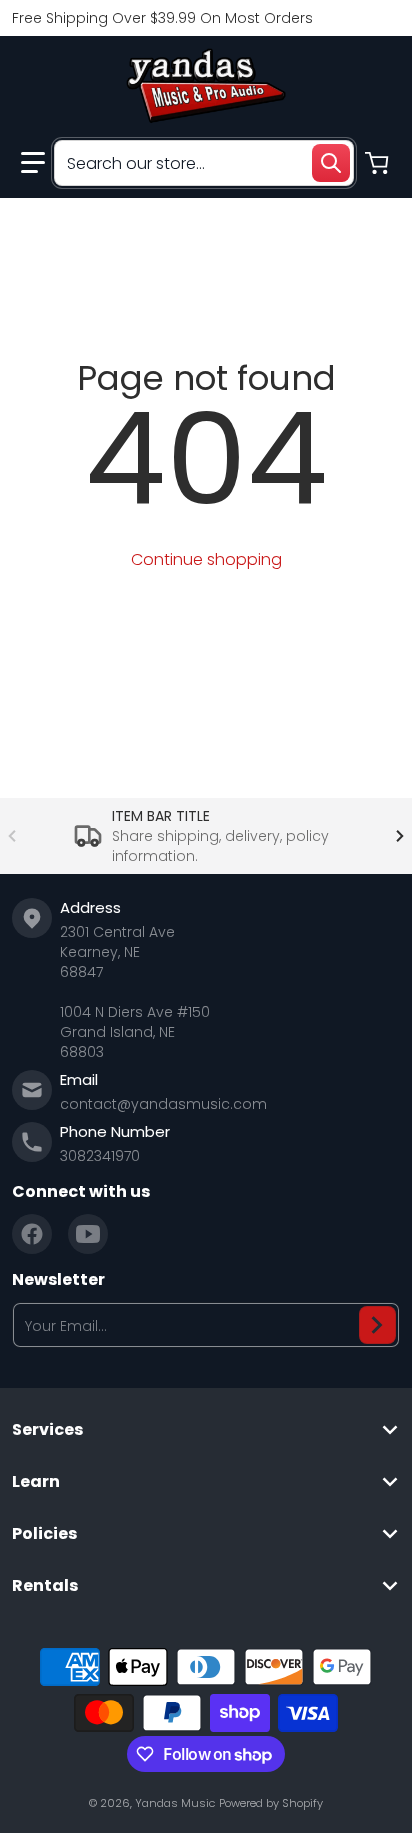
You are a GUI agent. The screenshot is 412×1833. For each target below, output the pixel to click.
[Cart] (379, 163)
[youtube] (88, 1234)
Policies (44, 1534)
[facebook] (32, 1234)
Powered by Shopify (271, 1803)
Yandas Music (175, 1803)
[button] (33, 163)
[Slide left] (12, 836)
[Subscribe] (377, 1325)
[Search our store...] (331, 163)
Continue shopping (206, 559)
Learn (36, 1482)
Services (47, 1430)
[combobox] (204, 163)
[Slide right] (400, 836)
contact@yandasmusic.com (163, 1104)
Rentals (45, 1586)
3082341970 (100, 1156)
